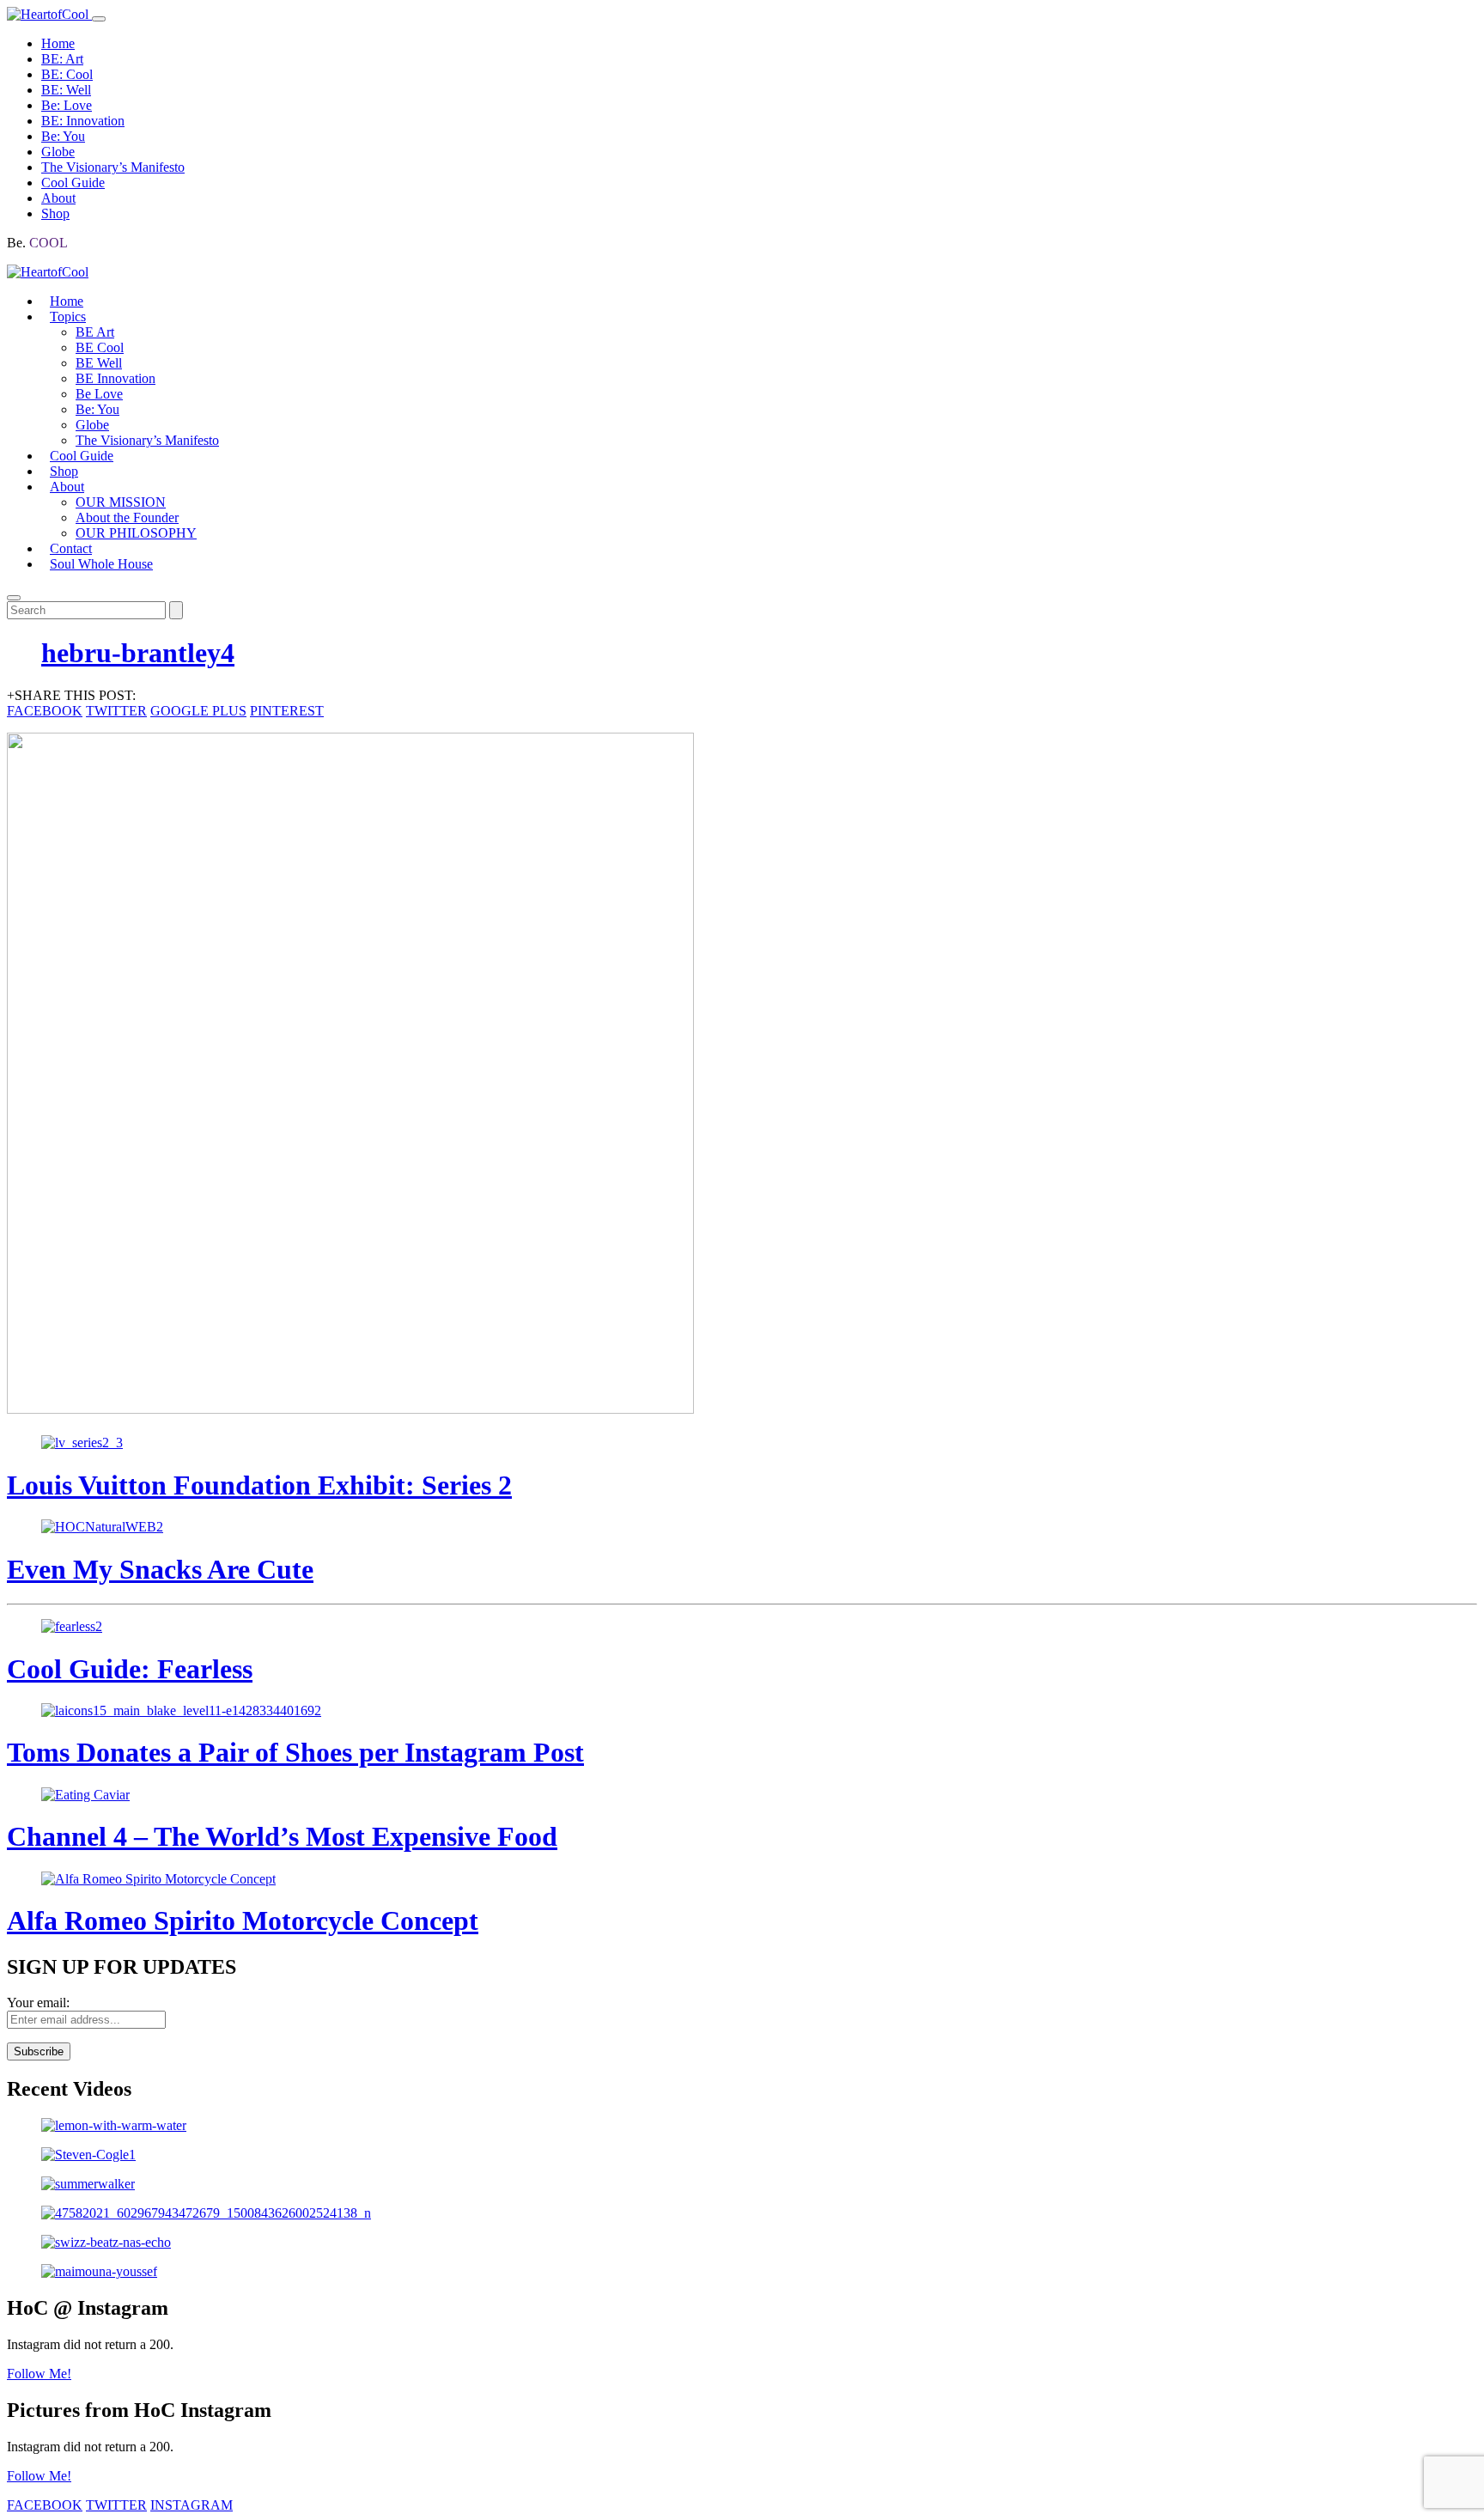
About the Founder (127, 517)
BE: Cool (67, 74)
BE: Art (62, 59)
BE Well (99, 363)
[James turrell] (742, 2126)
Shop (55, 213)
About (58, 198)
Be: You (63, 136)
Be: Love (67, 105)
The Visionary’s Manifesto (113, 167)
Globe (58, 152)
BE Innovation (116, 378)
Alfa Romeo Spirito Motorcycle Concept (243, 1920)
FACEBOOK (45, 711)
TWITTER (116, 711)
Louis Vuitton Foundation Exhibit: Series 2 (259, 1485)
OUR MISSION (121, 502)
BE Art (95, 332)
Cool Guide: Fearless (130, 1669)
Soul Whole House (101, 564)
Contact (71, 548)
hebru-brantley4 (138, 653)
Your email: (38, 2003)
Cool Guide (73, 183)
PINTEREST (287, 711)
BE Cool (100, 347)
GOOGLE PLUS (198, 711)
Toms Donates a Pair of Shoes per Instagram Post (295, 1752)
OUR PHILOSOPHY (136, 533)
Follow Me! (39, 2374)
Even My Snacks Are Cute (160, 1569)
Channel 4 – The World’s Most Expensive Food (282, 1836)
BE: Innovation (83, 121)
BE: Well (66, 90)
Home (58, 43)
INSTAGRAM (192, 2505)
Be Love (99, 394)
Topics (68, 317)
